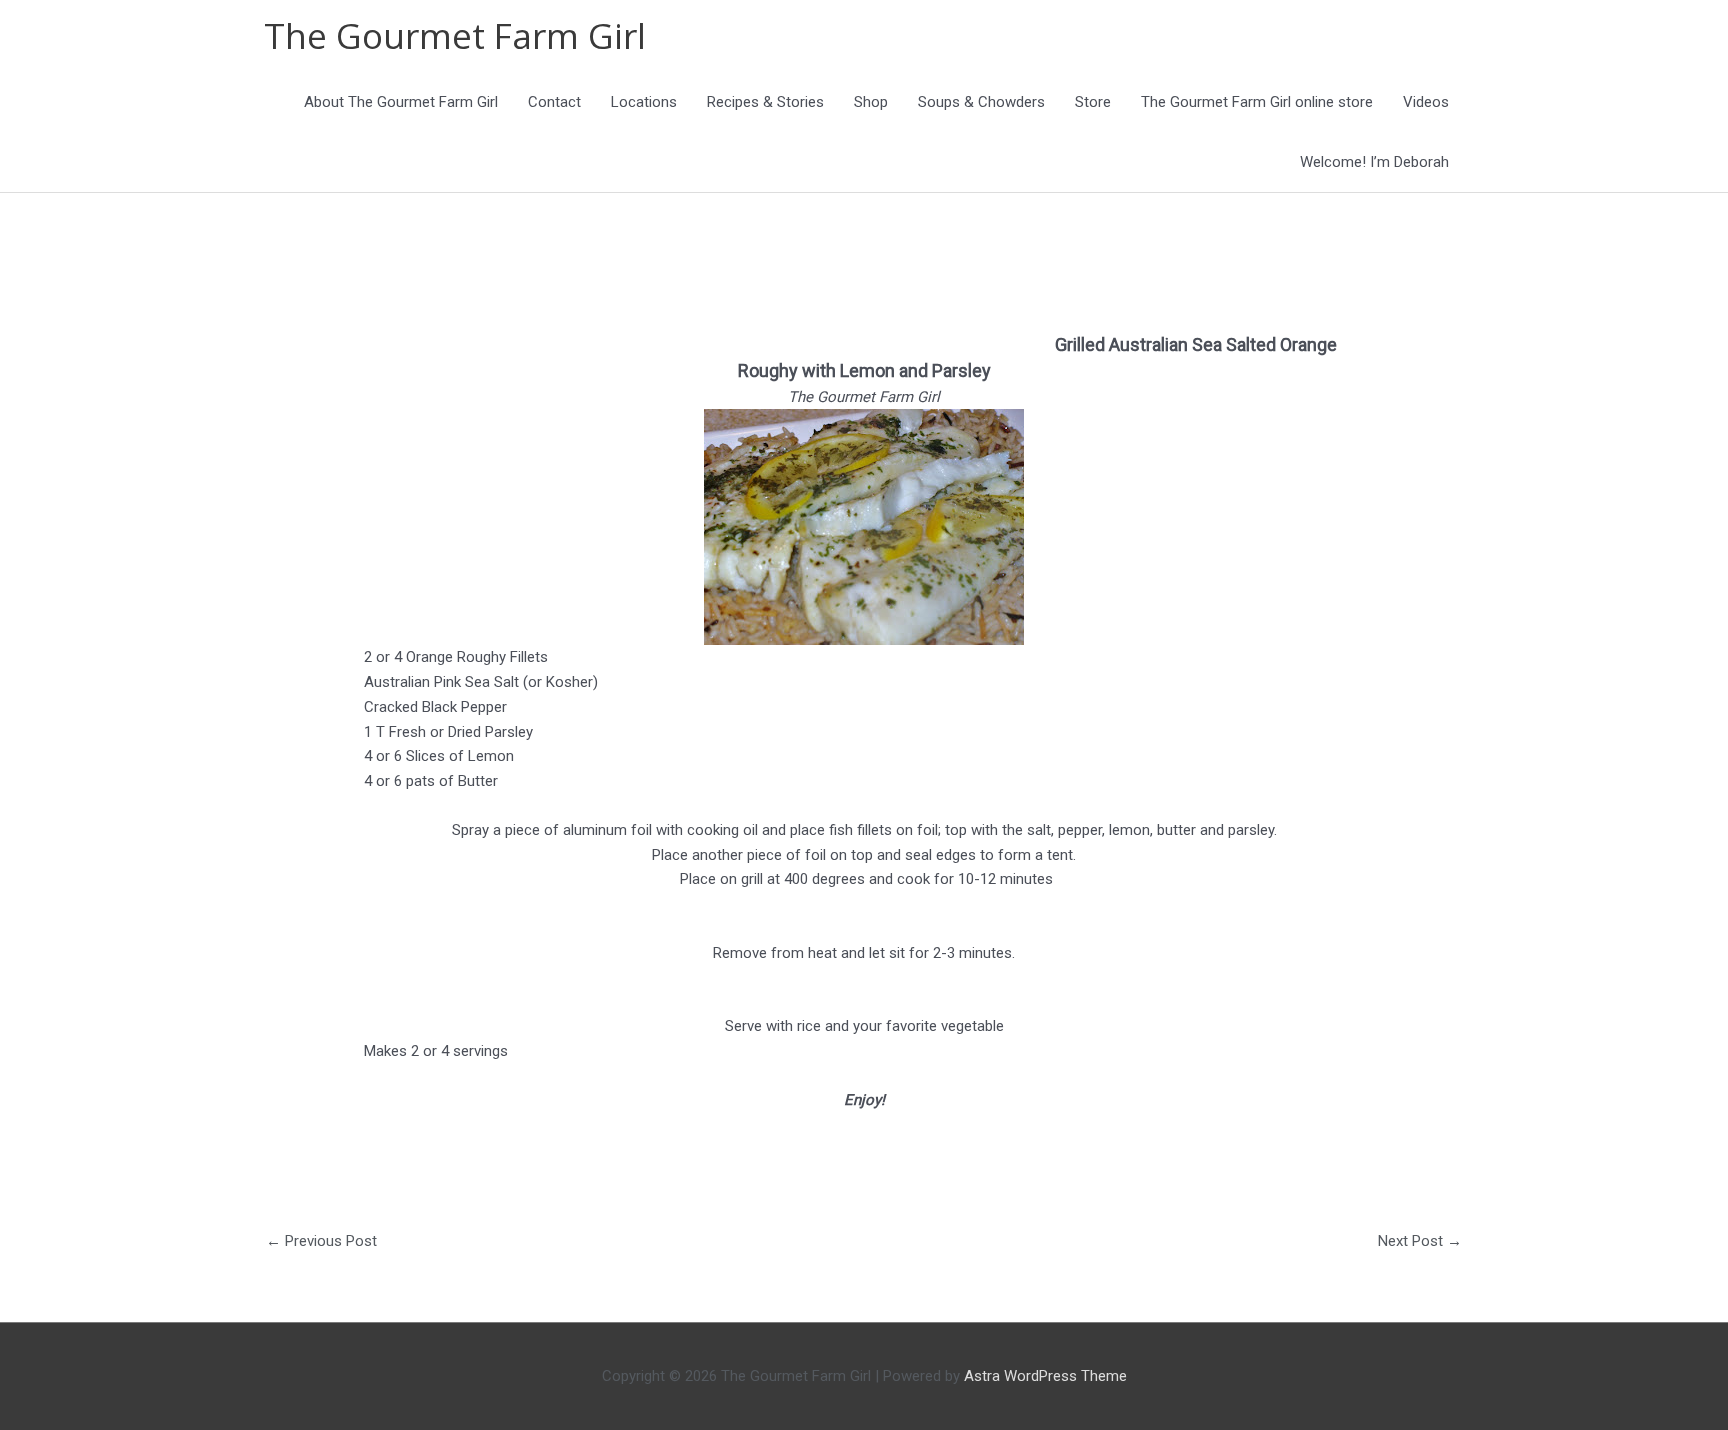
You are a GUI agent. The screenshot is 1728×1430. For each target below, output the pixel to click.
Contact (554, 102)
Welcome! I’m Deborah (1374, 162)
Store (1093, 102)
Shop (871, 102)
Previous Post (321, 1241)
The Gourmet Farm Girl (455, 35)
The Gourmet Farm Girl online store (1257, 102)
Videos (1426, 102)
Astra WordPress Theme (1045, 1376)
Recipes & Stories (765, 102)
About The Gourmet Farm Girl (401, 102)
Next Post (1420, 1241)
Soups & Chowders (981, 102)
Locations (644, 102)
